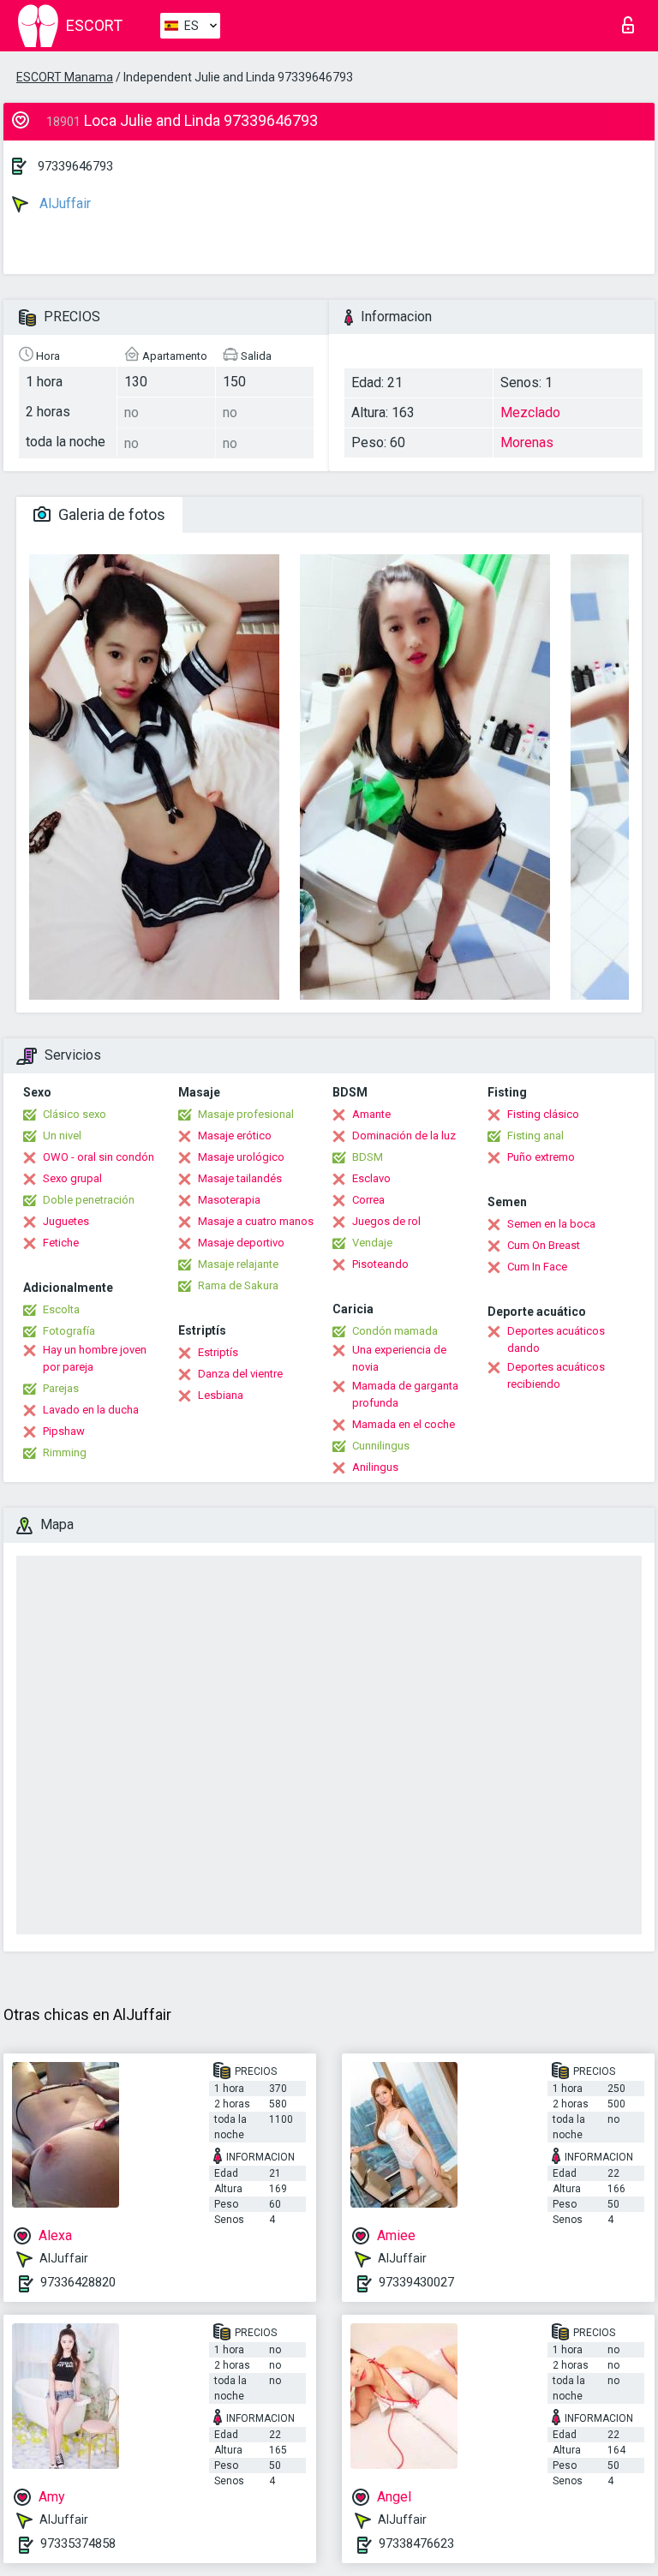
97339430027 (416, 2282)
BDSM (368, 1157)
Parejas (61, 1388)
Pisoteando (380, 1264)
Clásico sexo (75, 1114)
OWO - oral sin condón (99, 1157)
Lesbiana (221, 1395)
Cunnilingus (381, 1446)
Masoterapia (229, 1200)
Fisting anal (535, 1136)
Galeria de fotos (110, 514)
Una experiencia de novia (399, 1358)
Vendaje (372, 1243)
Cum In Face (537, 1267)
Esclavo (371, 1178)
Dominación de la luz (404, 1136)
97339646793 (75, 166)
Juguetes (66, 1221)
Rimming (65, 1452)
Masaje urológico (241, 1157)
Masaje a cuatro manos (256, 1221)
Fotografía (69, 1331)
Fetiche (61, 1243)
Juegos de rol (386, 1221)
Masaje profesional (246, 1114)
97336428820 (78, 2282)
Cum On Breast (544, 1245)
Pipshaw (64, 1431)
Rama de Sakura (238, 1285)
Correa (368, 1200)
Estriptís (218, 1352)
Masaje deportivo (241, 1243)
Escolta (61, 1309)
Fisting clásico (543, 1114)
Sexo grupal (72, 1178)
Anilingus (375, 1467)
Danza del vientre (240, 1374)
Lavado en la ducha (91, 1410)
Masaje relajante (238, 1264)
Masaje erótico (235, 1136)
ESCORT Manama (65, 77)
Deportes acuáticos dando (556, 1339)
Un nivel (62, 1136)
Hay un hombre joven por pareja (95, 1358)
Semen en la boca (551, 1224)
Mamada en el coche (404, 1424)
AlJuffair (63, 203)
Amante (371, 1114)
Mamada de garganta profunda (405, 1394)
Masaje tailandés (240, 1178)
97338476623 (416, 2543)
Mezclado (530, 412)
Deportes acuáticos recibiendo (556, 1375)
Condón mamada (395, 1331)
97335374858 (78, 2543)
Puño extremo (541, 1157)
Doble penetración (89, 1200)
